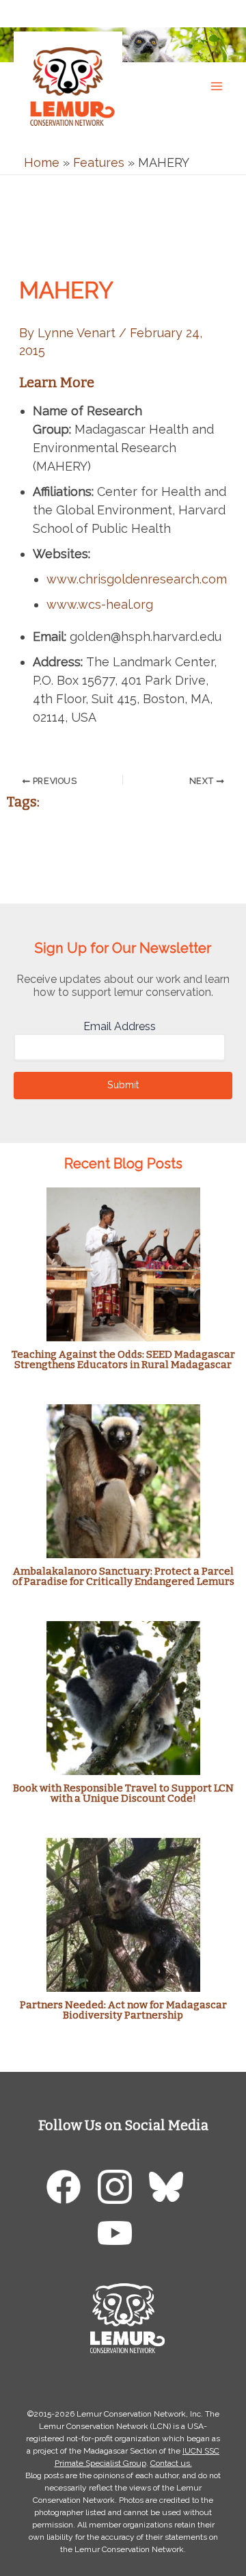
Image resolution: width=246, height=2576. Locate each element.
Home (42, 162)
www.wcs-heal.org (100, 604)
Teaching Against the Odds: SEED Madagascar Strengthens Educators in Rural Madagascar (123, 1359)
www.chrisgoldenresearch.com (137, 579)
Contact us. (171, 2463)
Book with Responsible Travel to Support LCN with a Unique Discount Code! (123, 1793)
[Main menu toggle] (216, 86)
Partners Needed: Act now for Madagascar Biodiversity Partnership (123, 2010)
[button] (222, 13)
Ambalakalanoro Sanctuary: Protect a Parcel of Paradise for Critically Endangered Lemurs (123, 1576)
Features (99, 162)
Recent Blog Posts (123, 1164)
